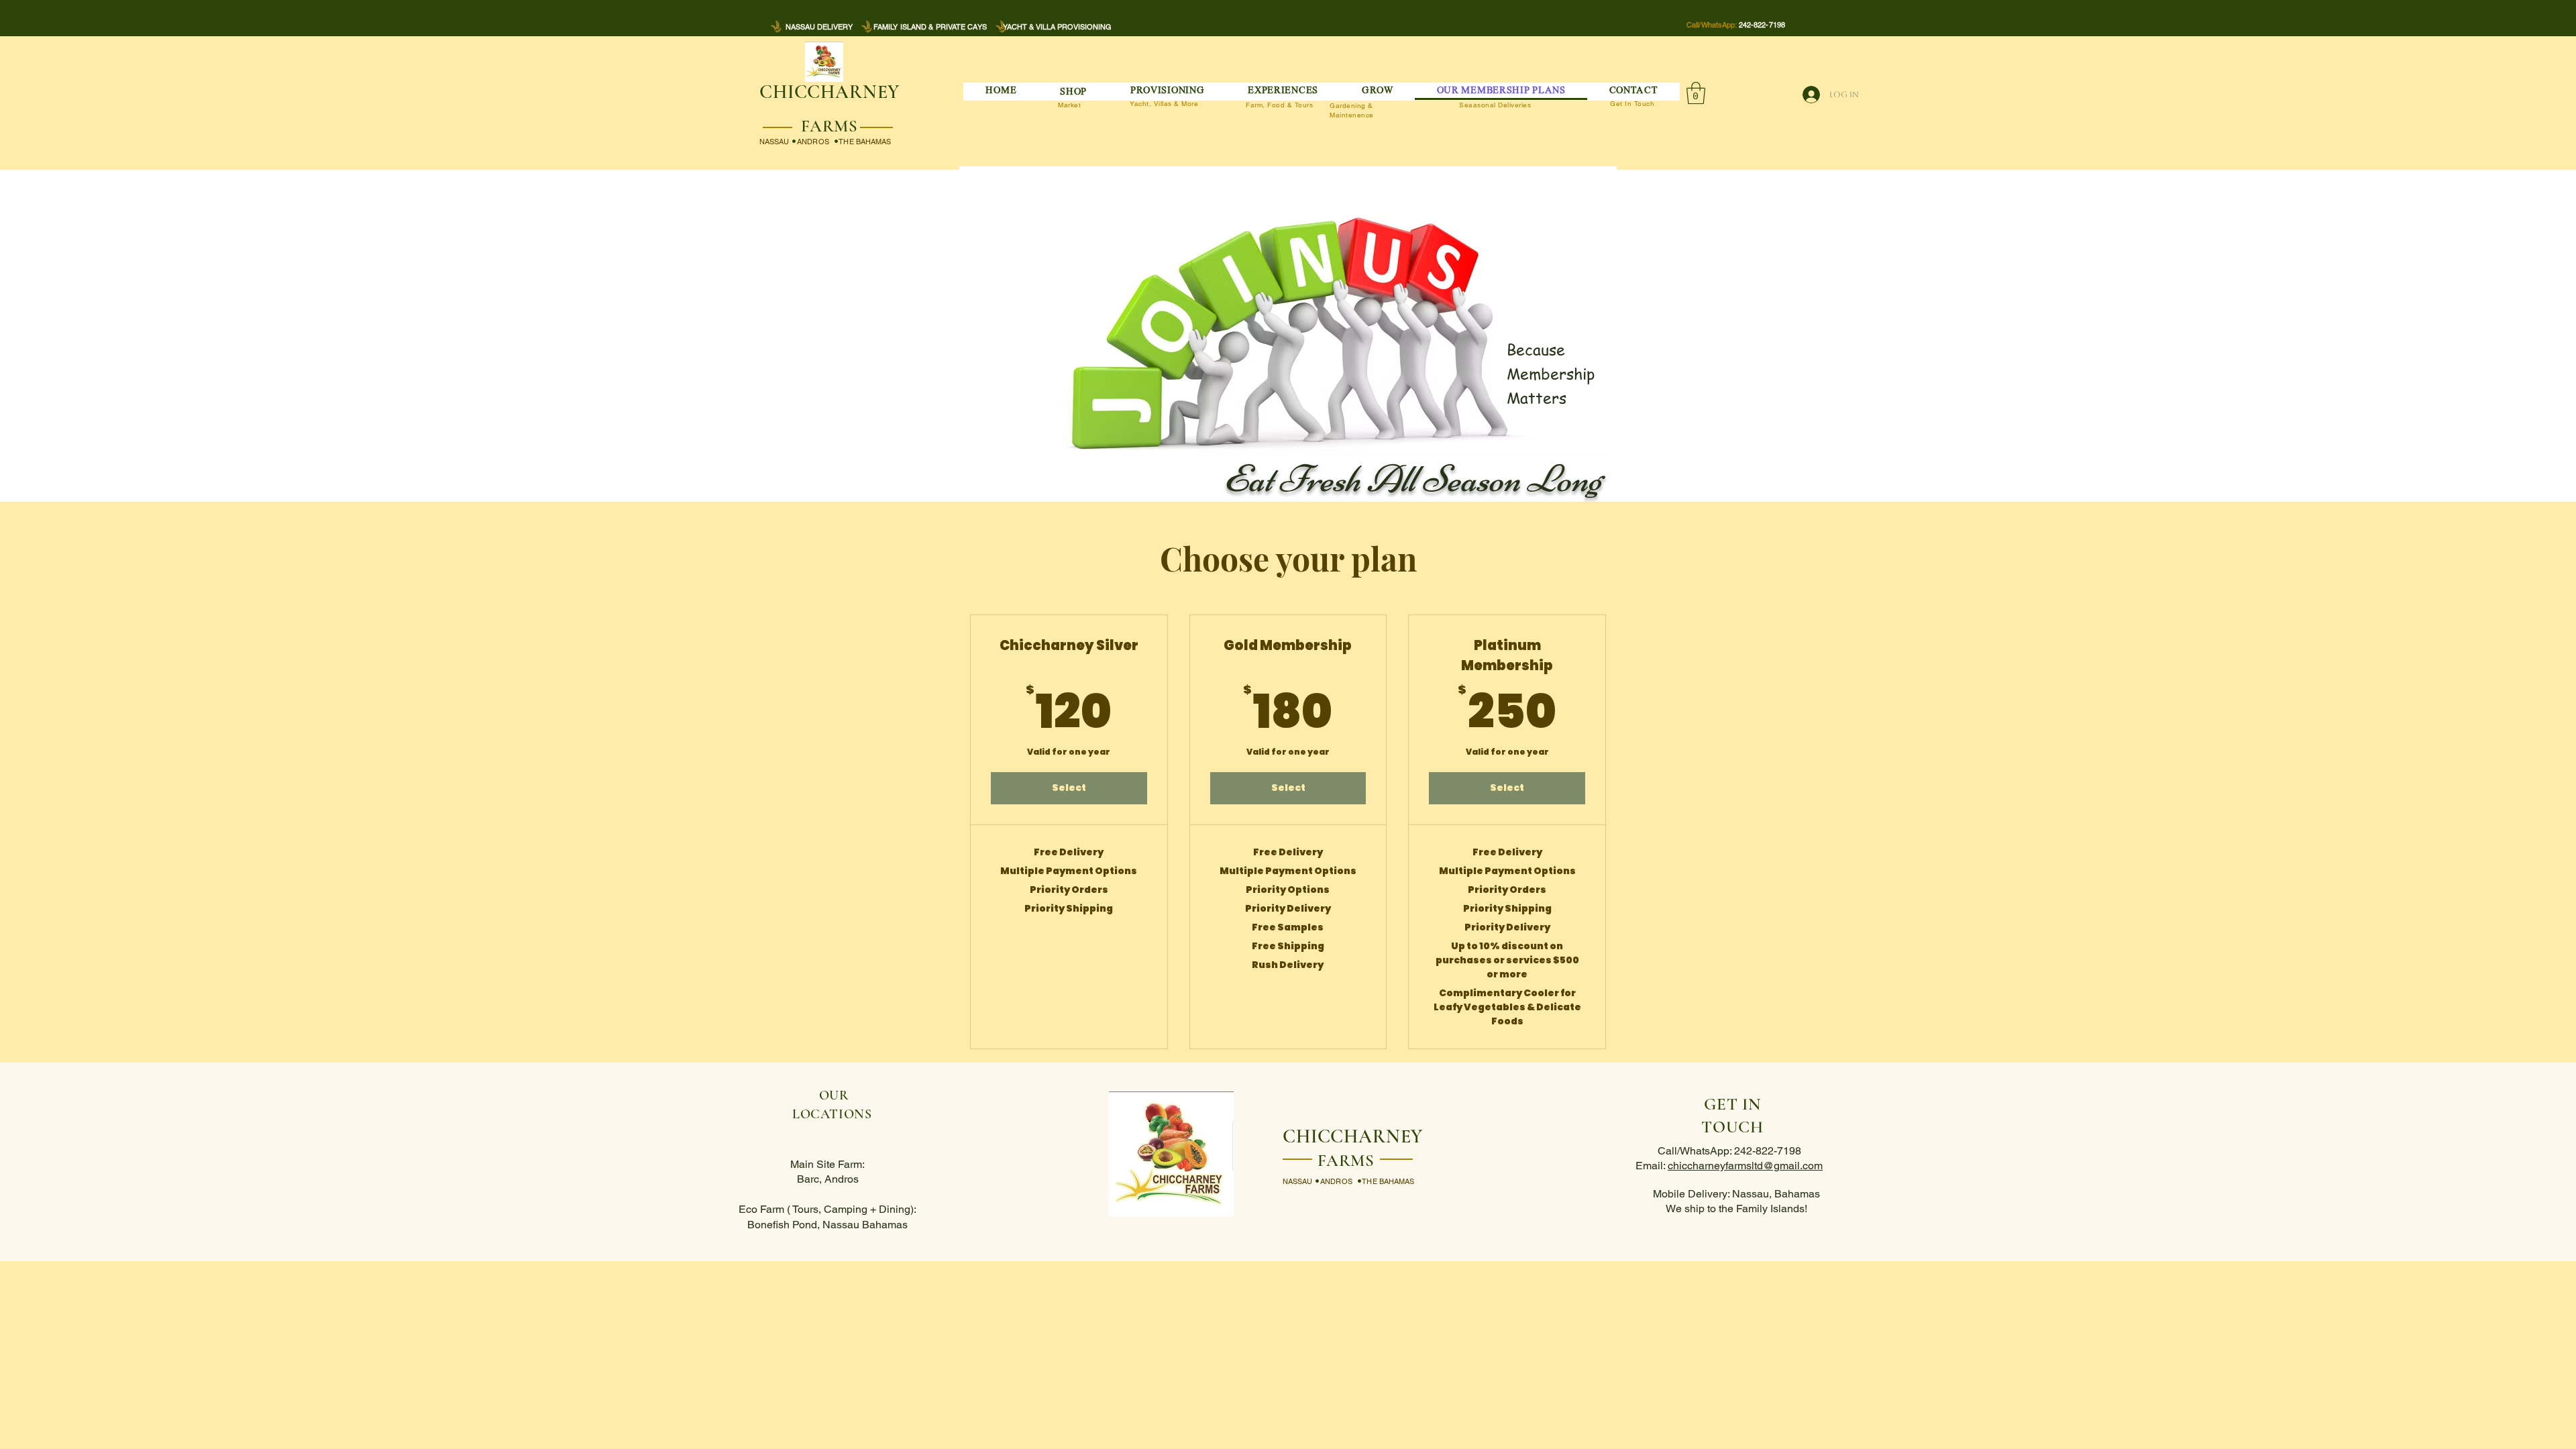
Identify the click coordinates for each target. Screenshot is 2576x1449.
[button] (1074, 92)
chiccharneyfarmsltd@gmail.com (1745, 1166)
